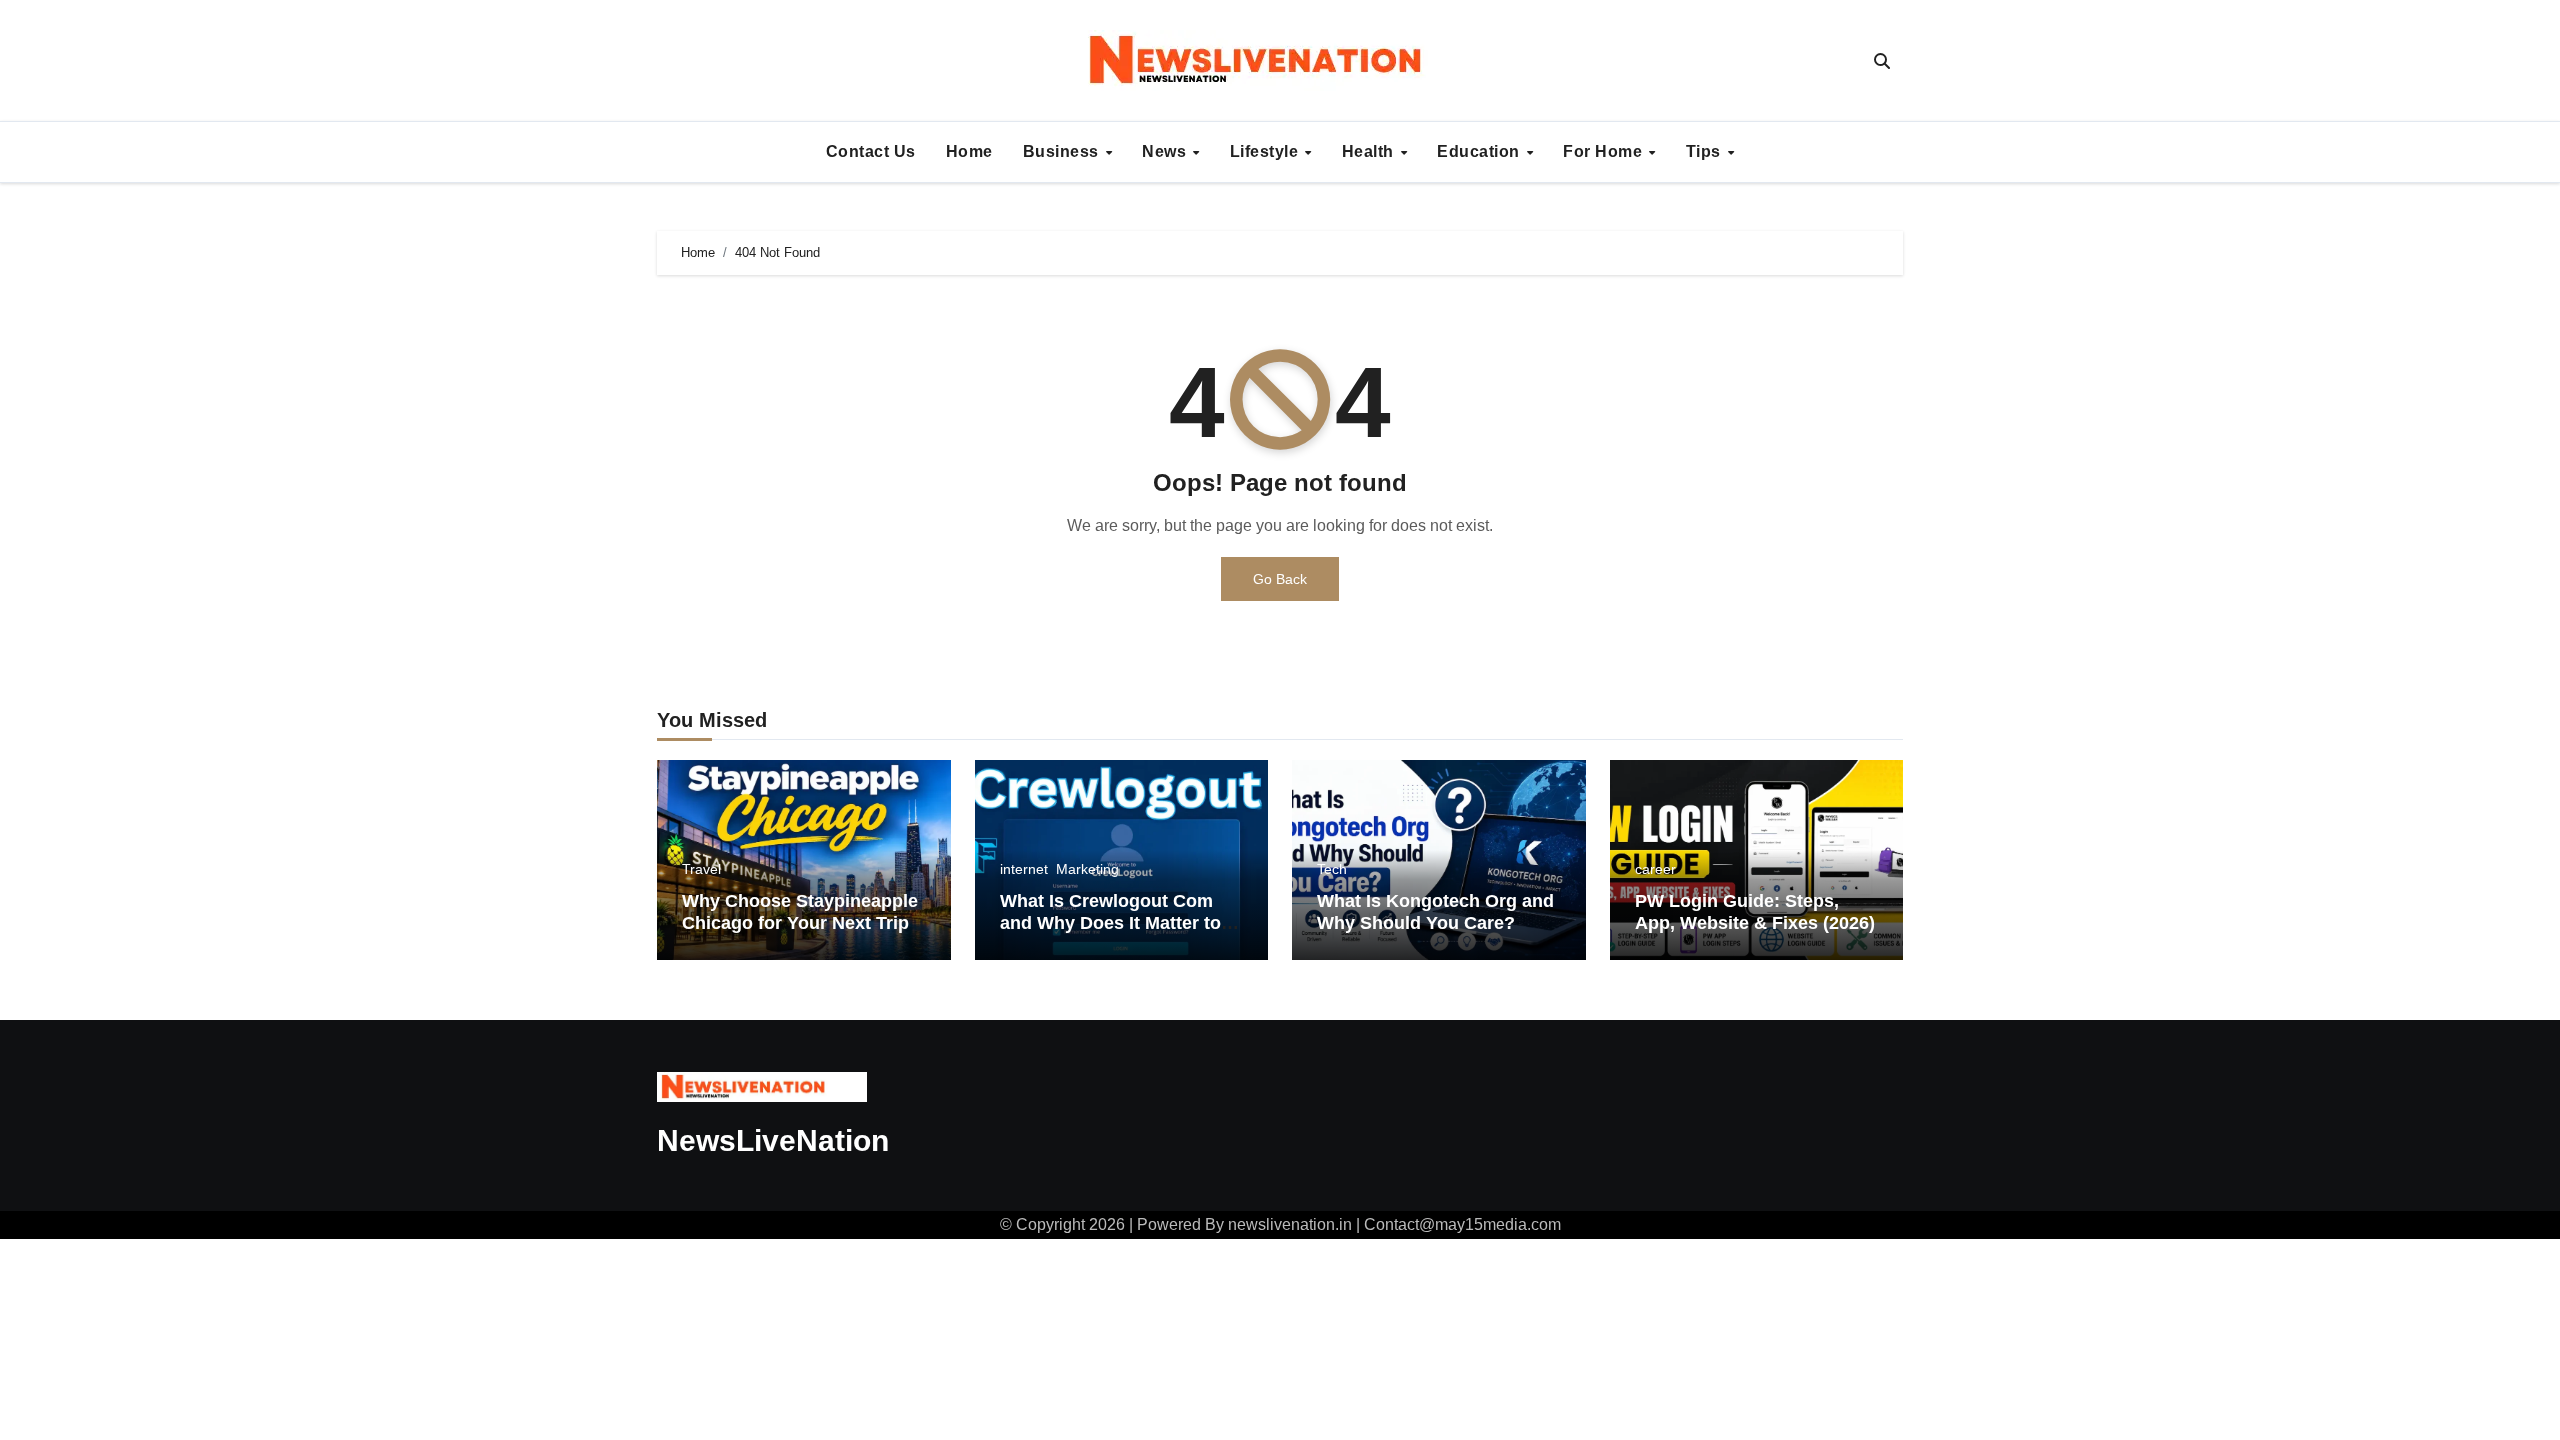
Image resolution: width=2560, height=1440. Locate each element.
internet (1024, 869)
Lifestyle (1266, 151)
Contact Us (871, 151)
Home (969, 151)
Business (1063, 151)
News (1166, 151)
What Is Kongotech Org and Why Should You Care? (1435, 912)
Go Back (1280, 579)
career (1655, 869)
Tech (1332, 869)
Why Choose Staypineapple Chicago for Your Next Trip (800, 912)
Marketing (1087, 869)
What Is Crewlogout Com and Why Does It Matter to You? (1110, 922)
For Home (1605, 151)
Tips (1706, 151)
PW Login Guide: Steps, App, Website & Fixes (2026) (1755, 912)
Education (1480, 151)
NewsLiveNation (773, 1140)
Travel (701, 869)
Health (1370, 151)
